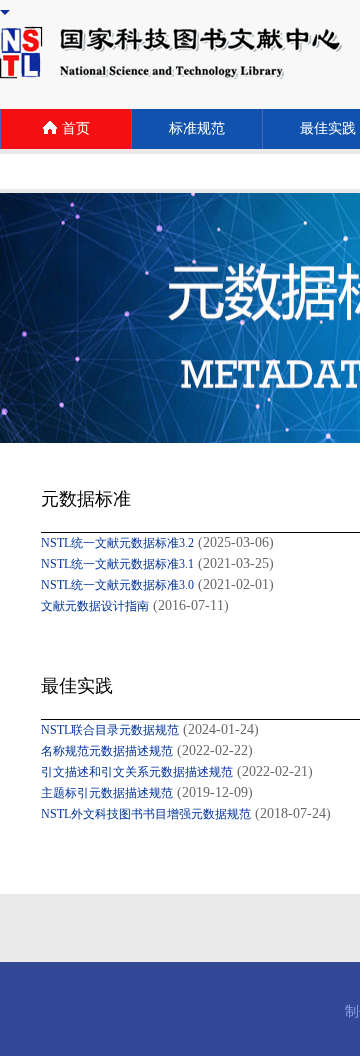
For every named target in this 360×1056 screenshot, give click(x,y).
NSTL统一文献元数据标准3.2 (117, 543)
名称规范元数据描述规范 (107, 751)
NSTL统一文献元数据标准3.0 (117, 585)
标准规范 (197, 128)
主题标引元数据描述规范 (107, 793)
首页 (76, 128)
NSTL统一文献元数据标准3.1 (117, 564)
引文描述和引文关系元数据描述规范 (137, 772)
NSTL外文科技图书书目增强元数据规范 (146, 814)
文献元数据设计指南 (95, 606)
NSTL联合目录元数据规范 (110, 730)
